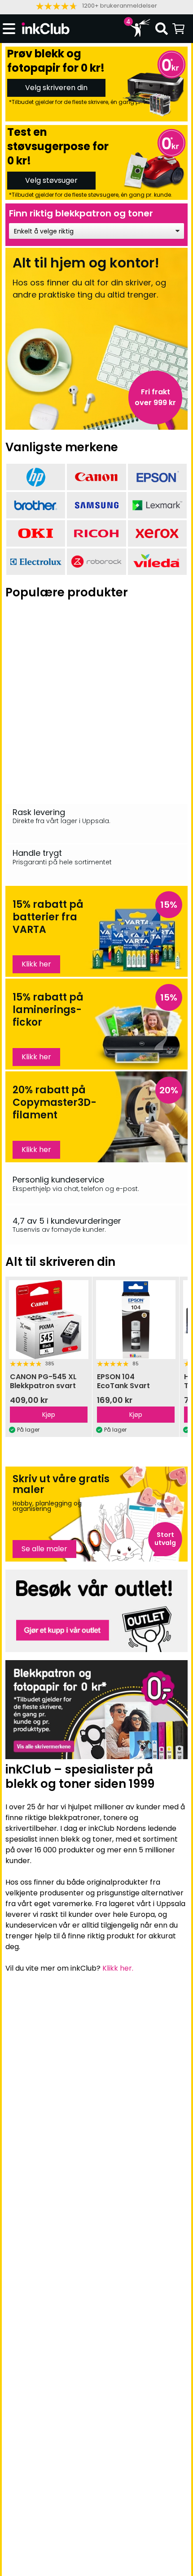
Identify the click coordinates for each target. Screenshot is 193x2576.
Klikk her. (118, 1968)
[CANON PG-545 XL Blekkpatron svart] (48, 1320)
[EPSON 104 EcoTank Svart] (136, 1320)
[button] (96, 6)
